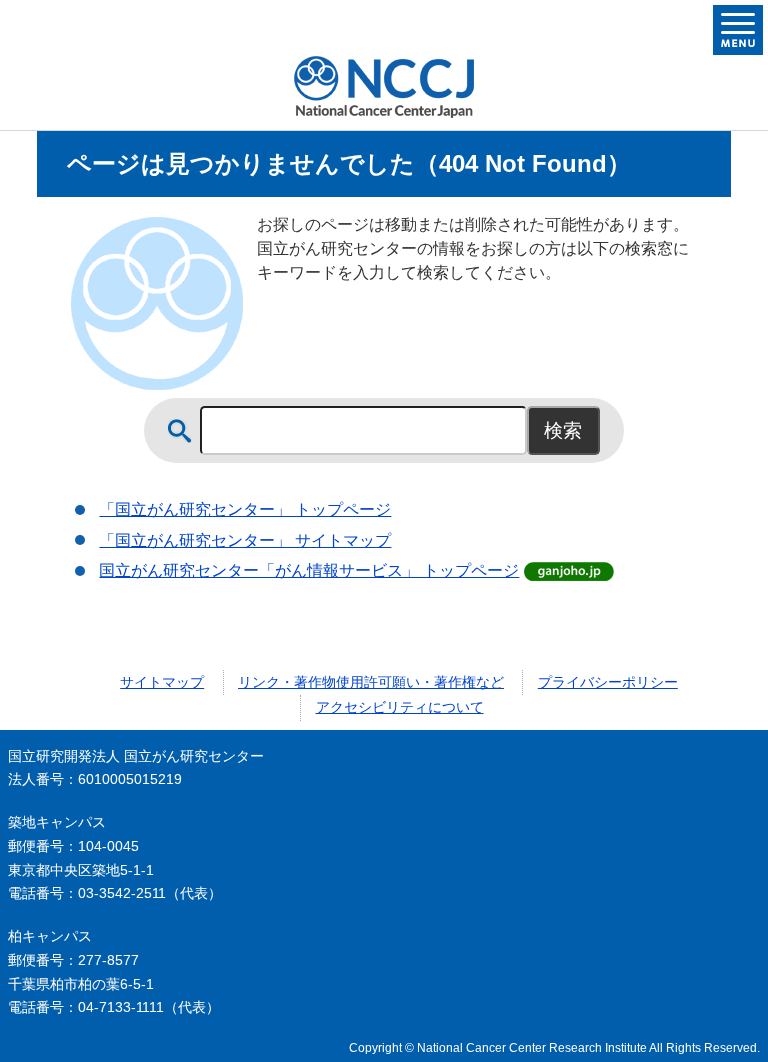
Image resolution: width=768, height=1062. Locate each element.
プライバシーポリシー (608, 682)
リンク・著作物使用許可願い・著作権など (371, 682)
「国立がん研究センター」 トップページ (245, 509)
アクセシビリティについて (400, 707)
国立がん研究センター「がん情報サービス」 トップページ (309, 570)
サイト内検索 (180, 431)
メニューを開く (738, 30)
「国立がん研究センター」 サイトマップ (245, 540)
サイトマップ (162, 682)
